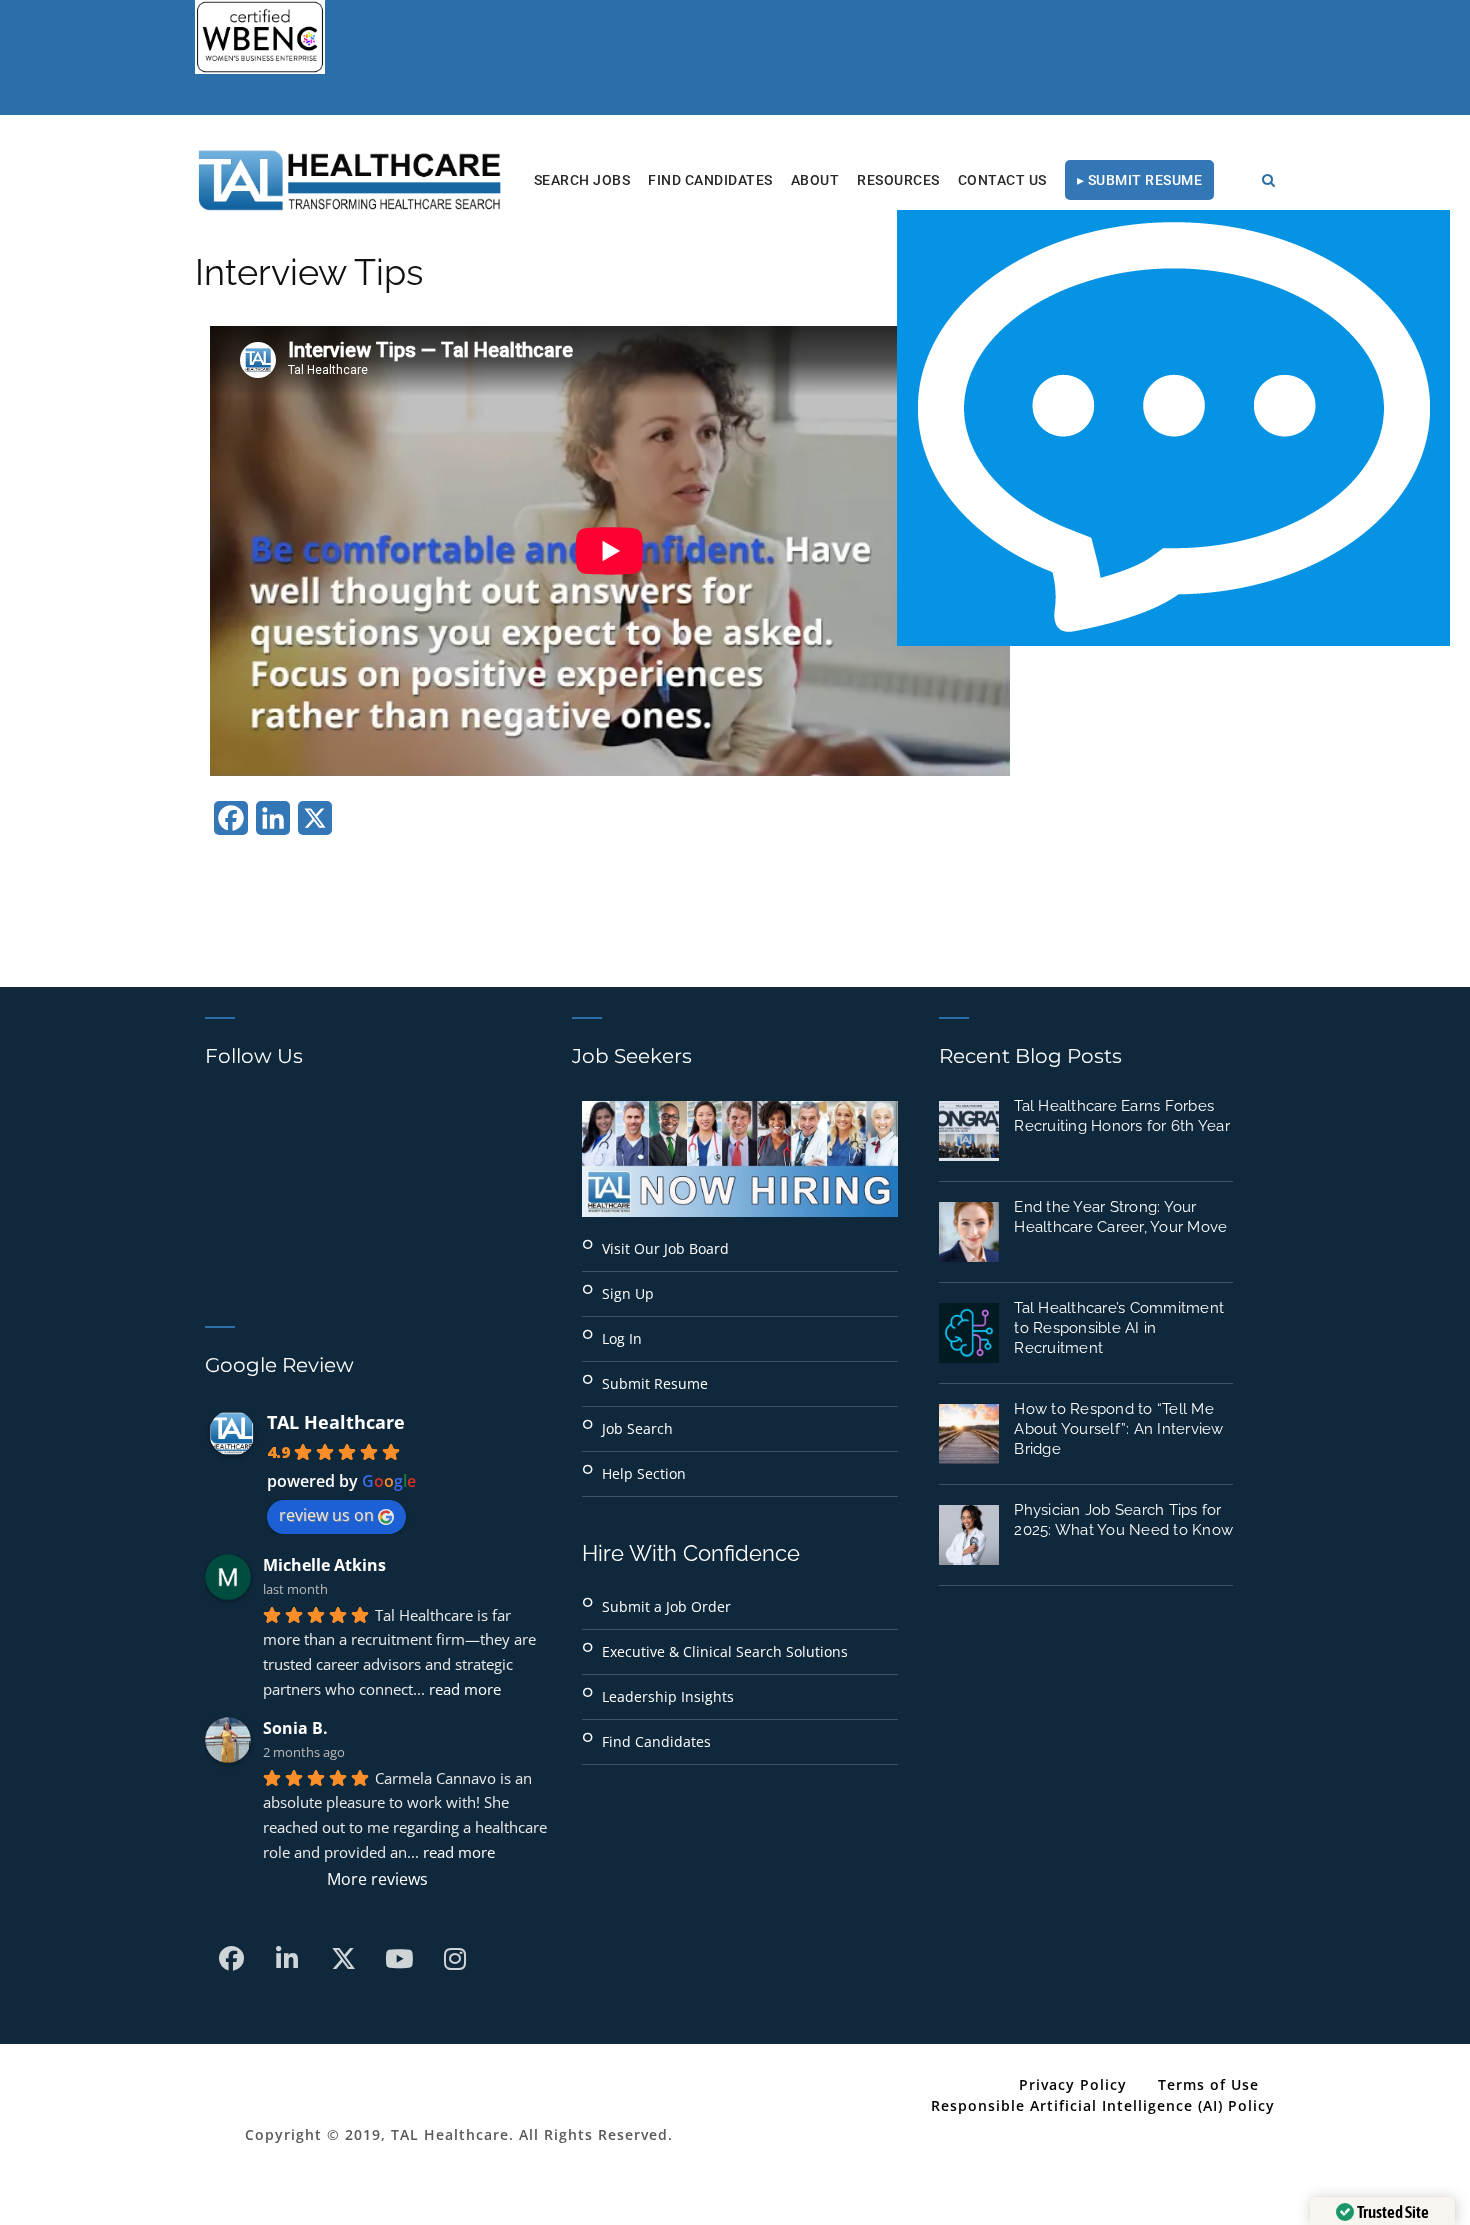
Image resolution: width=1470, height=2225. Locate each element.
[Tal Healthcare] (350, 180)
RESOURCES (898, 180)
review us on (326, 1515)
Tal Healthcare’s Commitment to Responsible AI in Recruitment (1119, 1328)
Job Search (637, 1428)
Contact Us (1002, 180)
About (815, 180)
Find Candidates (710, 180)
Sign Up (628, 1293)
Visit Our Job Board (665, 1248)
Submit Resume (655, 1383)
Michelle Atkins (324, 1565)
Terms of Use (1208, 2084)
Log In (622, 1338)
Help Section (644, 1473)
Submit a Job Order (666, 1606)
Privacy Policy (1073, 2084)
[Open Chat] (1173, 428)
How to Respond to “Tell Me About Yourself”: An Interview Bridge (1118, 1429)
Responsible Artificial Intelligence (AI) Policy (1103, 2105)
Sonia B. (295, 1728)
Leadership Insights (668, 1696)
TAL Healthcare (336, 1422)
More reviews (377, 1879)
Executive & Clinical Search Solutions (725, 1651)
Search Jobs (582, 180)
